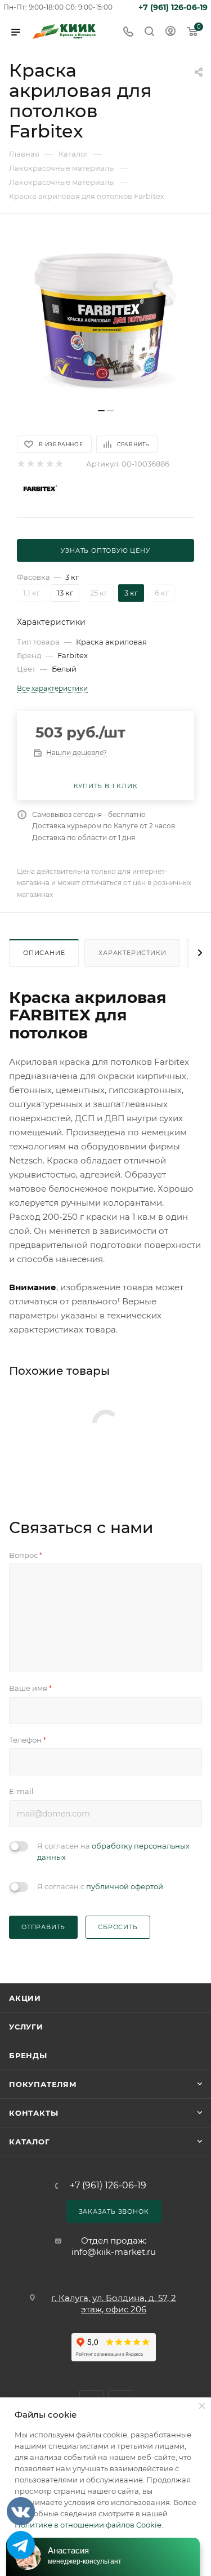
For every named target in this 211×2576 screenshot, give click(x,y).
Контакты (33, 2113)
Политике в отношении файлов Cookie (88, 2525)
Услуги (26, 2027)
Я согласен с (100, 1886)
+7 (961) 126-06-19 (173, 7)
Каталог (30, 2142)
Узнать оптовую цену (105, 550)
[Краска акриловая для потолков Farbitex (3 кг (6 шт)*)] (106, 317)
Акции (25, 1998)
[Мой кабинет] (170, 32)
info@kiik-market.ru (114, 2252)
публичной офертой (125, 1886)
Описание (44, 953)
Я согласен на (113, 1851)
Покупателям (43, 2084)
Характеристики (132, 953)
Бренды (28, 2055)
